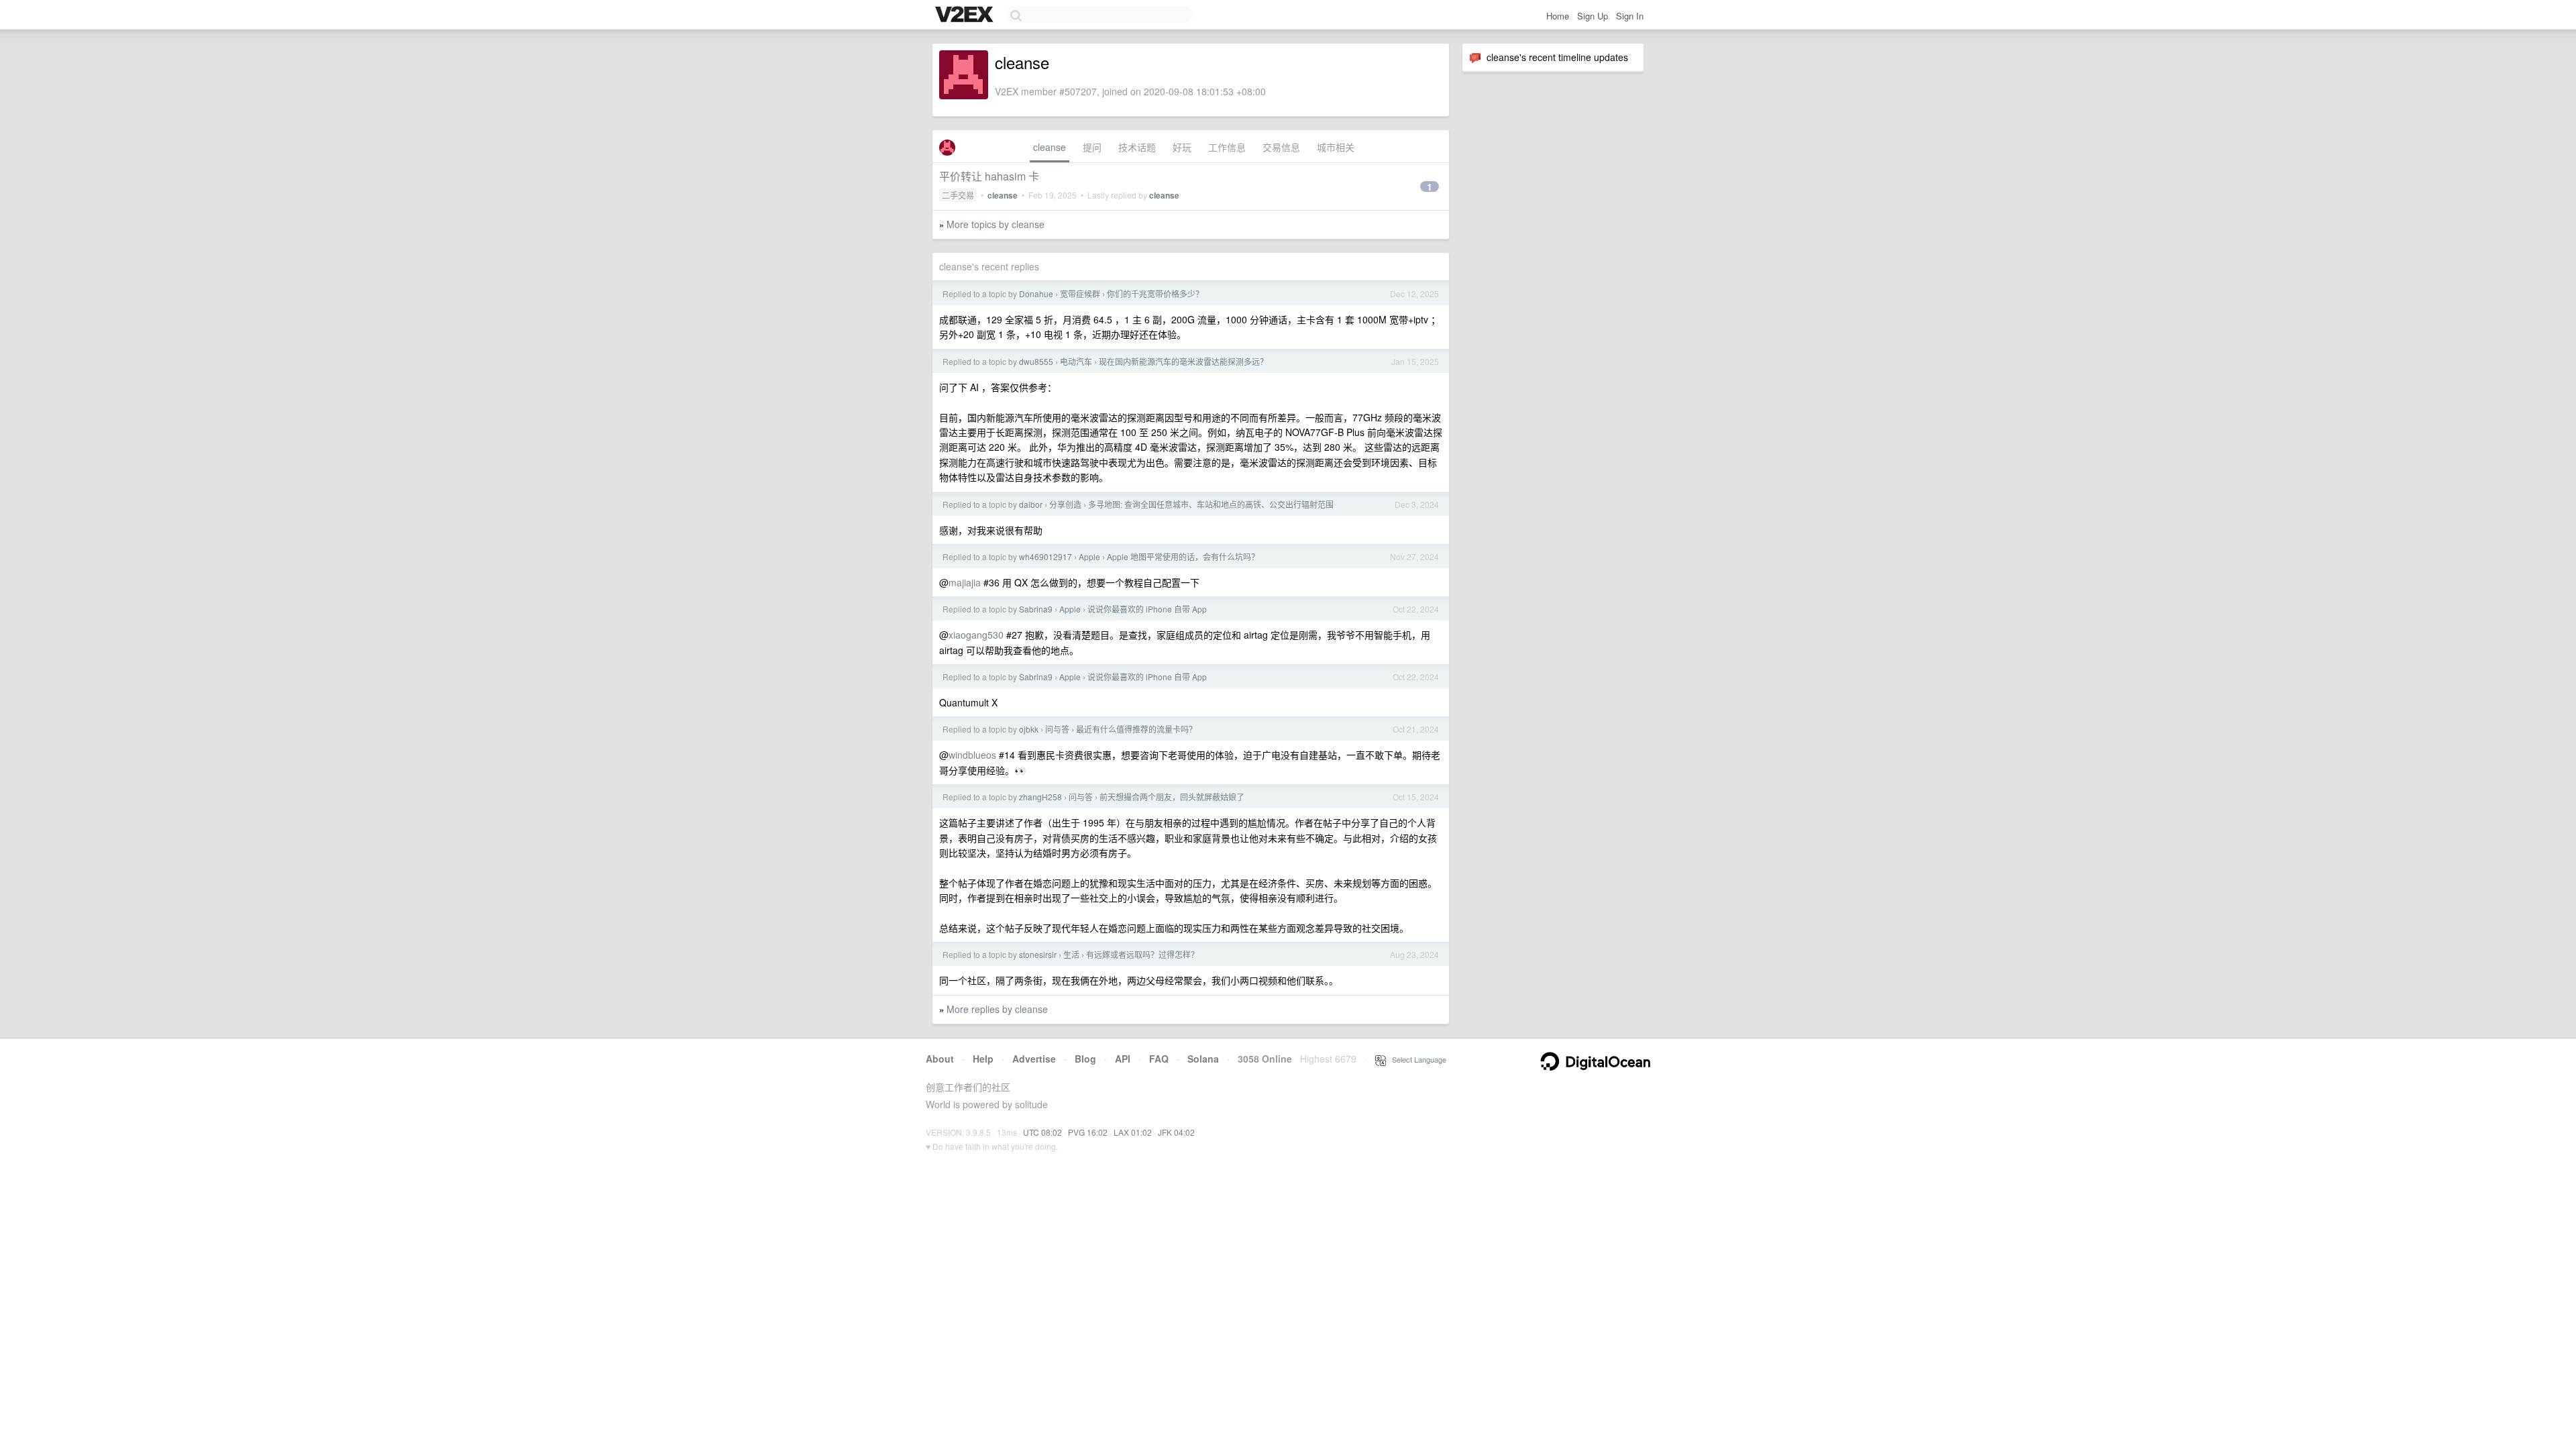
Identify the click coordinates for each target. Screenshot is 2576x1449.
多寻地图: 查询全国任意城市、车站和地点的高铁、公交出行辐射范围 (1211, 504)
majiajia (965, 582)
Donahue (1036, 293)
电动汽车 (1076, 361)
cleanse (1050, 147)
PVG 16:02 (1088, 1132)
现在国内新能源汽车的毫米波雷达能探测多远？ (1183, 361)
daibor (1031, 504)
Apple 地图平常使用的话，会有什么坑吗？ (1183, 556)
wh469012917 (1045, 556)
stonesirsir (1038, 954)
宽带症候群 (1080, 293)
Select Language (1416, 1059)
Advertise (1034, 1059)
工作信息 (1227, 147)
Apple (1089, 556)
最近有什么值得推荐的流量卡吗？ (1136, 729)
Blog (1085, 1059)
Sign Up (1593, 16)
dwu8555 (1036, 361)
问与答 (1057, 729)
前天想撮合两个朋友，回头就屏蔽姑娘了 (1172, 797)
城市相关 (1336, 147)
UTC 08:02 (1042, 1132)
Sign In (1630, 16)
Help (983, 1059)
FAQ (1159, 1059)
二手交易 (958, 195)
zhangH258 (1040, 797)
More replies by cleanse (997, 1009)
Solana (1203, 1059)
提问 (1092, 147)
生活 (1071, 954)
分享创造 (1065, 504)
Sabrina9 (1036, 609)
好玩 (1182, 147)
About (940, 1059)
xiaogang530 (976, 635)
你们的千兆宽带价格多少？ (1155, 293)
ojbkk (1029, 729)
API (1123, 1059)
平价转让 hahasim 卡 (989, 176)
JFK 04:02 (1176, 1132)
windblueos (972, 755)
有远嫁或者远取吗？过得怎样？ (1142, 954)
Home (1558, 16)
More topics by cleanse (996, 224)
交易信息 (1281, 147)
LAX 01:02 (1133, 1132)
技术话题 (1137, 147)
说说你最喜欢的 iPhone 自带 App (1147, 609)
